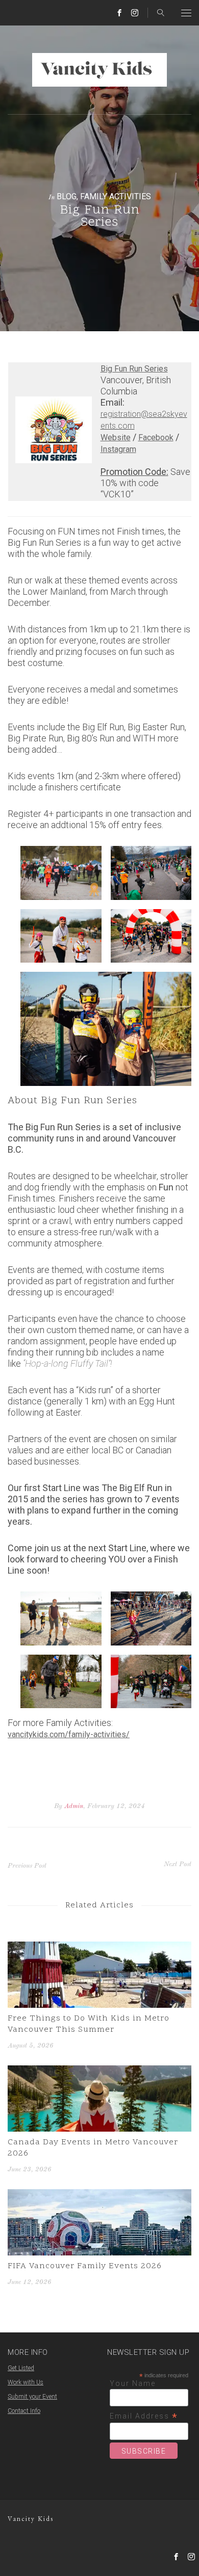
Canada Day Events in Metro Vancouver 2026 (93, 2148)
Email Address (144, 2416)
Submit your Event (32, 2397)
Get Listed (21, 2368)
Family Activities (116, 196)
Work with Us (26, 2382)
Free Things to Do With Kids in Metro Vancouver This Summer (89, 2024)
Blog (67, 196)
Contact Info (24, 2411)
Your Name (133, 2383)
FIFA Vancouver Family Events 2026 (85, 2266)
